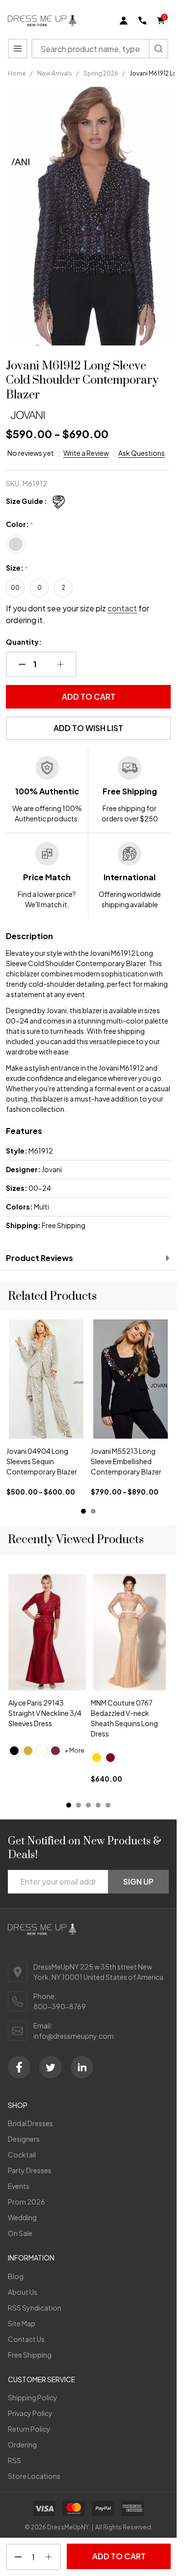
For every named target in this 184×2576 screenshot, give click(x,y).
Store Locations (34, 2476)
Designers (24, 2139)
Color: (20, 525)
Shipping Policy (33, 2397)
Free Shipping (30, 2355)
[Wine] (55, 1751)
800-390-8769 (60, 2006)
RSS (14, 2460)
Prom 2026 (26, 2202)
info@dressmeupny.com (74, 2036)
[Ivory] (42, 1751)
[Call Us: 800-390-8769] (142, 21)
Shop (18, 2105)
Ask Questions (142, 453)
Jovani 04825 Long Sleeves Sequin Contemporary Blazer (126, 1461)
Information (31, 2258)
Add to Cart (89, 697)
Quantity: (24, 642)
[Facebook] (19, 2067)
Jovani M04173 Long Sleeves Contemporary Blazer (44, 1461)
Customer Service (41, 2379)
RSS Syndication (35, 2308)
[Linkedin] (82, 2067)
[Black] (14, 1751)
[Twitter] (51, 2067)
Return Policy (29, 2429)
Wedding (22, 2217)
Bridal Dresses (30, 2123)
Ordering (22, 2445)
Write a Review (86, 453)
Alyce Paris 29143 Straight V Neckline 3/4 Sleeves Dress (45, 1713)
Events (19, 2186)
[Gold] (28, 1751)
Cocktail (22, 2155)
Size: (17, 568)
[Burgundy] (110, 1758)
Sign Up (138, 1881)
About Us (23, 2292)
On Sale (20, 2233)
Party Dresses (30, 2170)
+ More (75, 1750)
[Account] (124, 21)
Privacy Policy (30, 2413)
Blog (16, 2276)
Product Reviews (39, 1258)
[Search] (158, 49)
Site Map (22, 2323)
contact (122, 608)
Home (17, 73)
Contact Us (26, 2339)
